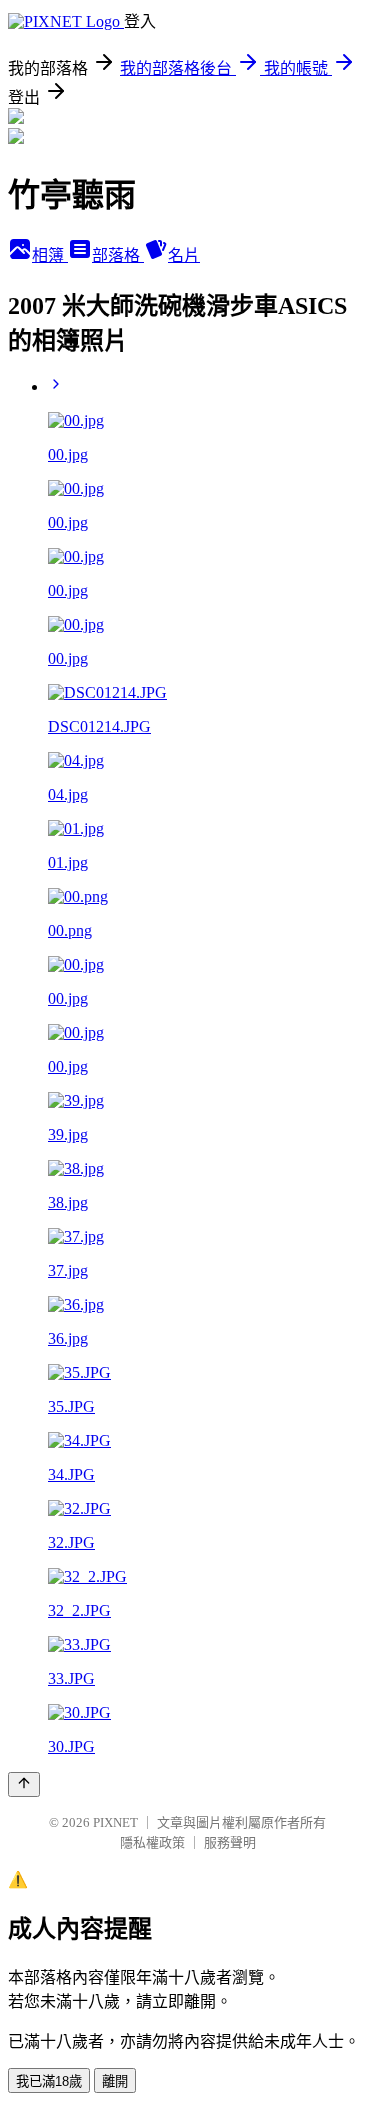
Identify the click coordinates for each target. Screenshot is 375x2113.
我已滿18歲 (49, 2081)
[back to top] (24, 1784)
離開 (115, 2081)
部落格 (118, 255)
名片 (184, 255)
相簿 (50, 255)
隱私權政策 (152, 1842)
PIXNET (115, 1822)
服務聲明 (230, 1842)
